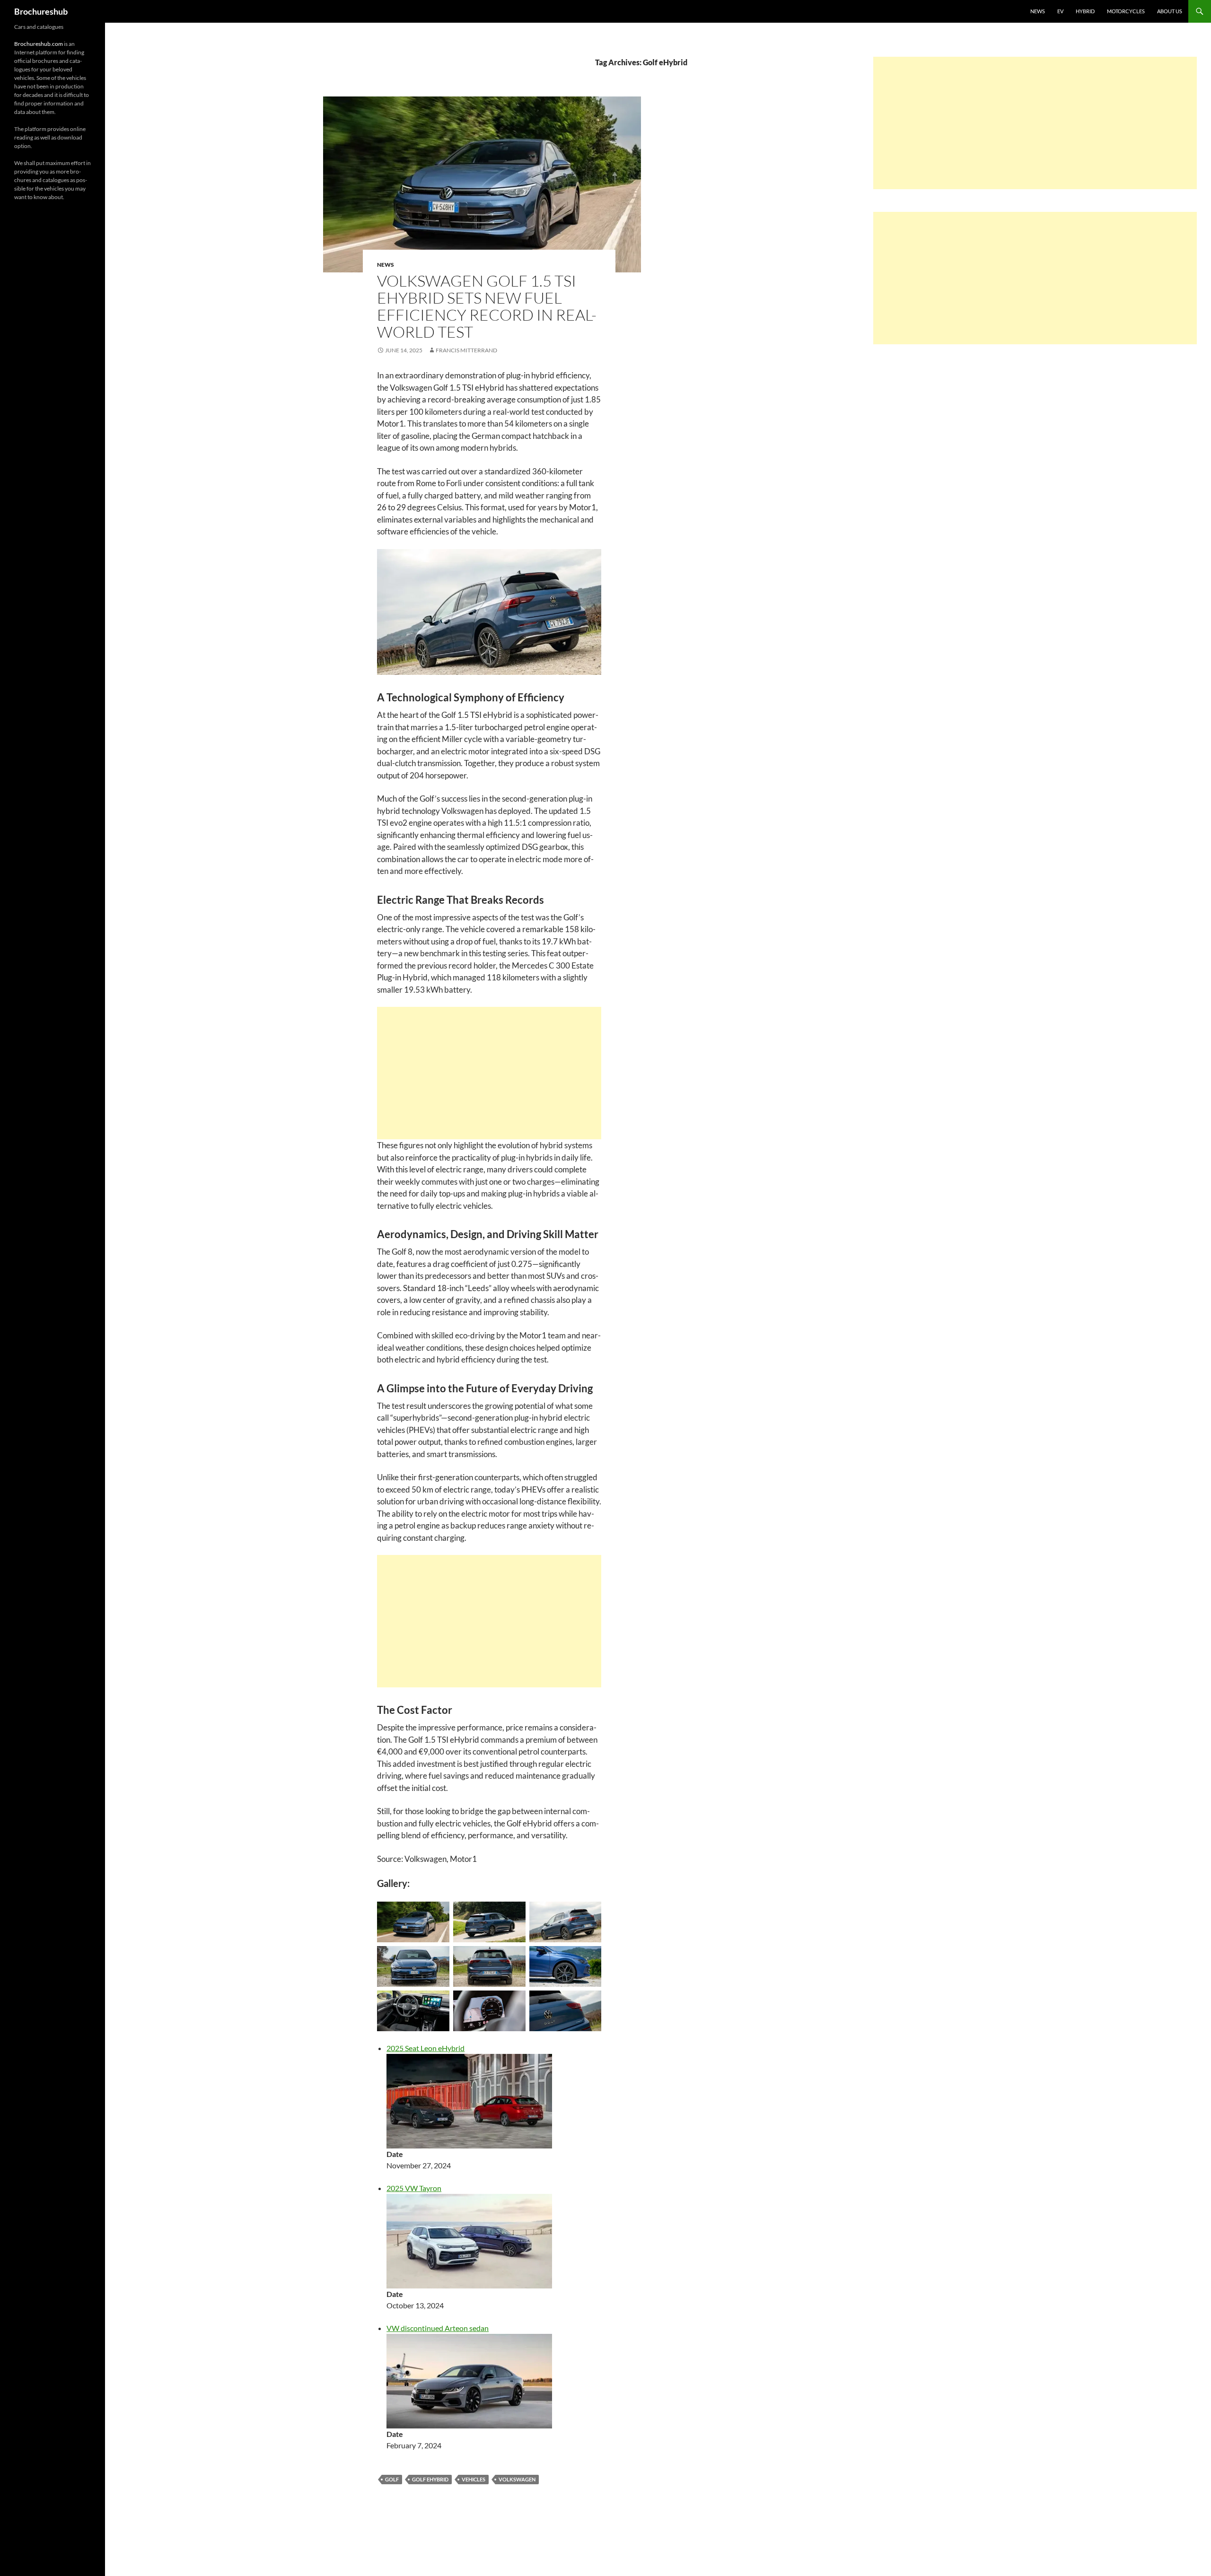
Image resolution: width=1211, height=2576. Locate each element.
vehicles (474, 2479)
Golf (392, 2479)
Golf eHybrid (430, 2479)
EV (1060, 11)
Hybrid (1085, 11)
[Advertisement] (489, 1073)
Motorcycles (1126, 11)
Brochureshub (41, 11)
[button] (482, 184)
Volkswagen (517, 2479)
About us (1170, 11)
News (1038, 11)
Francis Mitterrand (466, 350)
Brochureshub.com (39, 44)
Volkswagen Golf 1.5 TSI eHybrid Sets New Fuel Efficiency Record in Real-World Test (487, 306)
